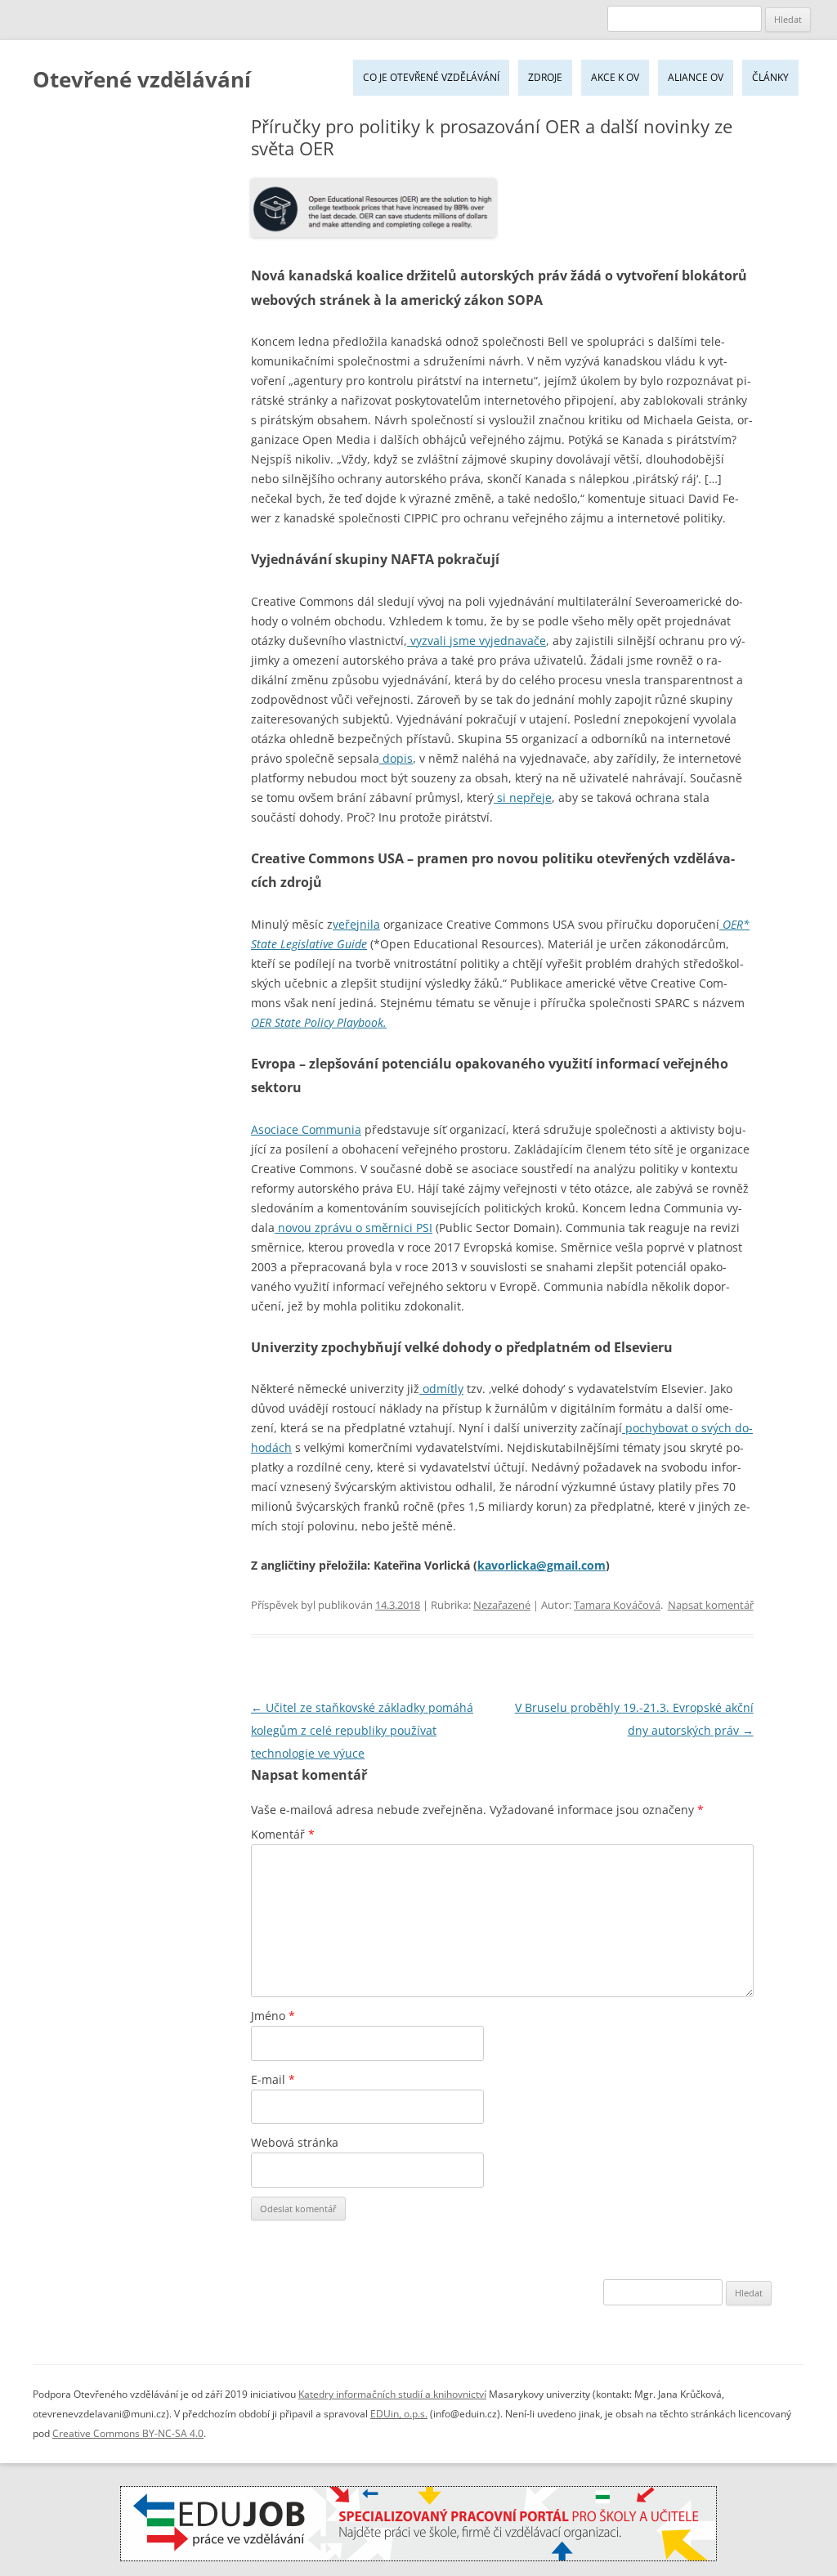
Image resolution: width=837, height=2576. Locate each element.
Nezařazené (502, 1605)
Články (770, 77)
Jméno (273, 2016)
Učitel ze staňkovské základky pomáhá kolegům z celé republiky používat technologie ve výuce (362, 1730)
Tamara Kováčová (617, 1605)
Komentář (283, 1834)
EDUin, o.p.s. (399, 2414)
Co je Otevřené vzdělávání (431, 77)
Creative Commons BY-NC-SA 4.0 (128, 2433)
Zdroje (545, 77)
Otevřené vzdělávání (142, 79)
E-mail (273, 2079)
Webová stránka (295, 2142)
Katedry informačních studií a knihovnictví (392, 2394)
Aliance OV (696, 77)
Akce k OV (615, 77)
